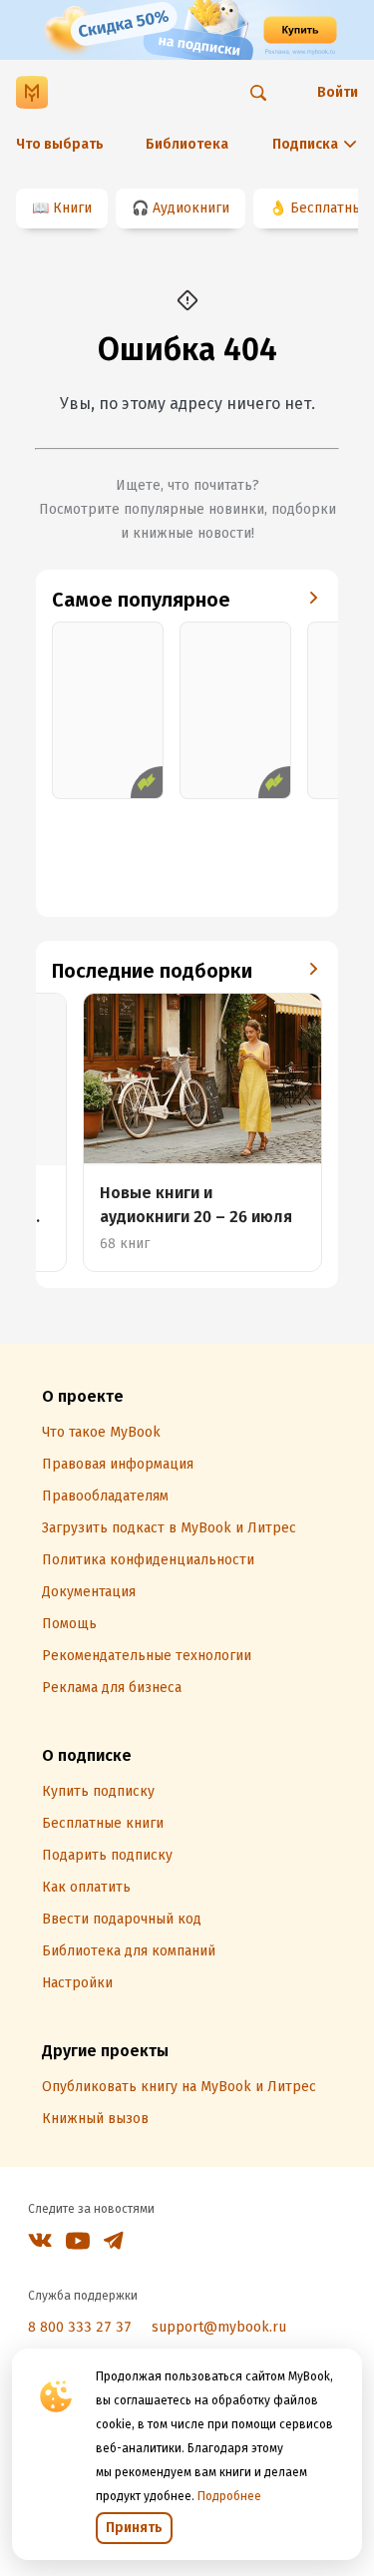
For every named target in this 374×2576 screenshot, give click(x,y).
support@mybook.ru (219, 2327)
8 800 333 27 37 (80, 2327)
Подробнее (229, 2496)
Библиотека (187, 144)
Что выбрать (60, 144)
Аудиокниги (191, 208)
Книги (72, 208)
